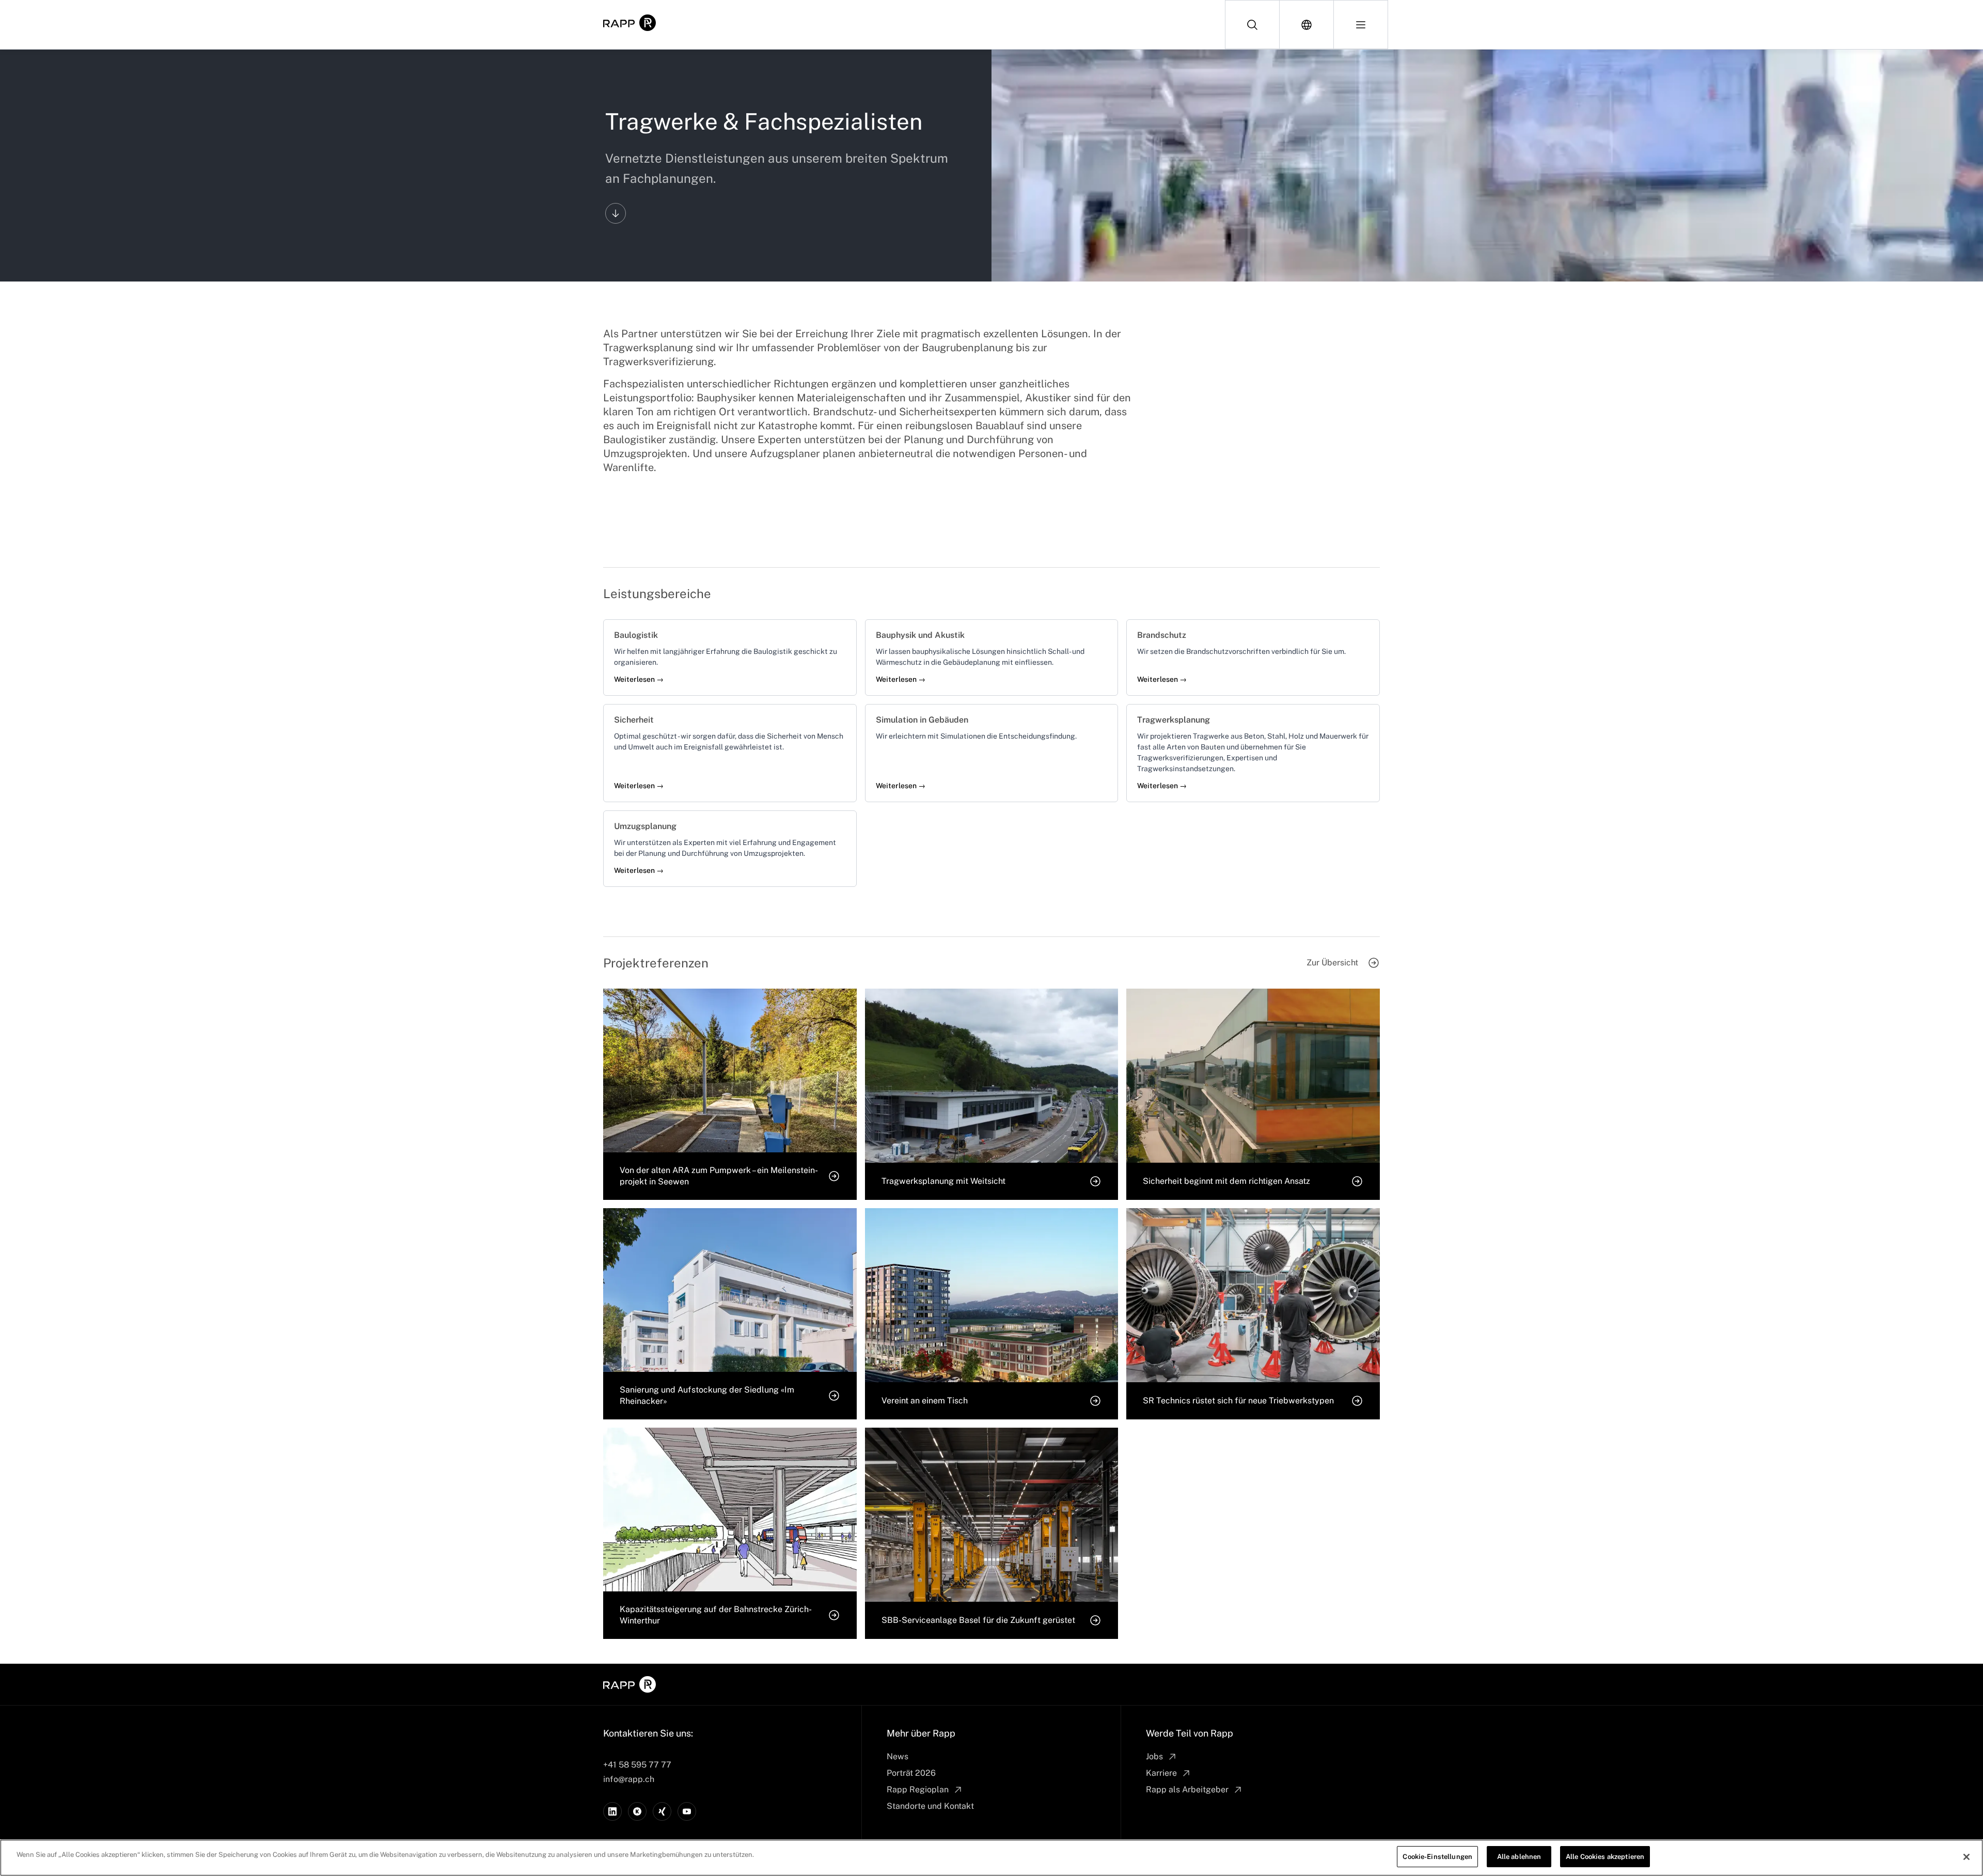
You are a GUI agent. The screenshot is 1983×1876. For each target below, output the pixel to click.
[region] (991, 1858)
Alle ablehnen (1519, 1857)
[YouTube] (687, 1811)
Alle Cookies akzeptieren (1605, 1857)
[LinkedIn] (612, 1811)
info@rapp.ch (629, 1779)
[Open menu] (1361, 25)
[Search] (1253, 25)
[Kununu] (637, 1811)
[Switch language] (1307, 25)
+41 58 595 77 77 (637, 1765)
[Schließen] (1966, 1857)
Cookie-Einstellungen (1437, 1857)
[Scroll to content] (616, 213)
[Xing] (662, 1811)
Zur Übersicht (1332, 963)
